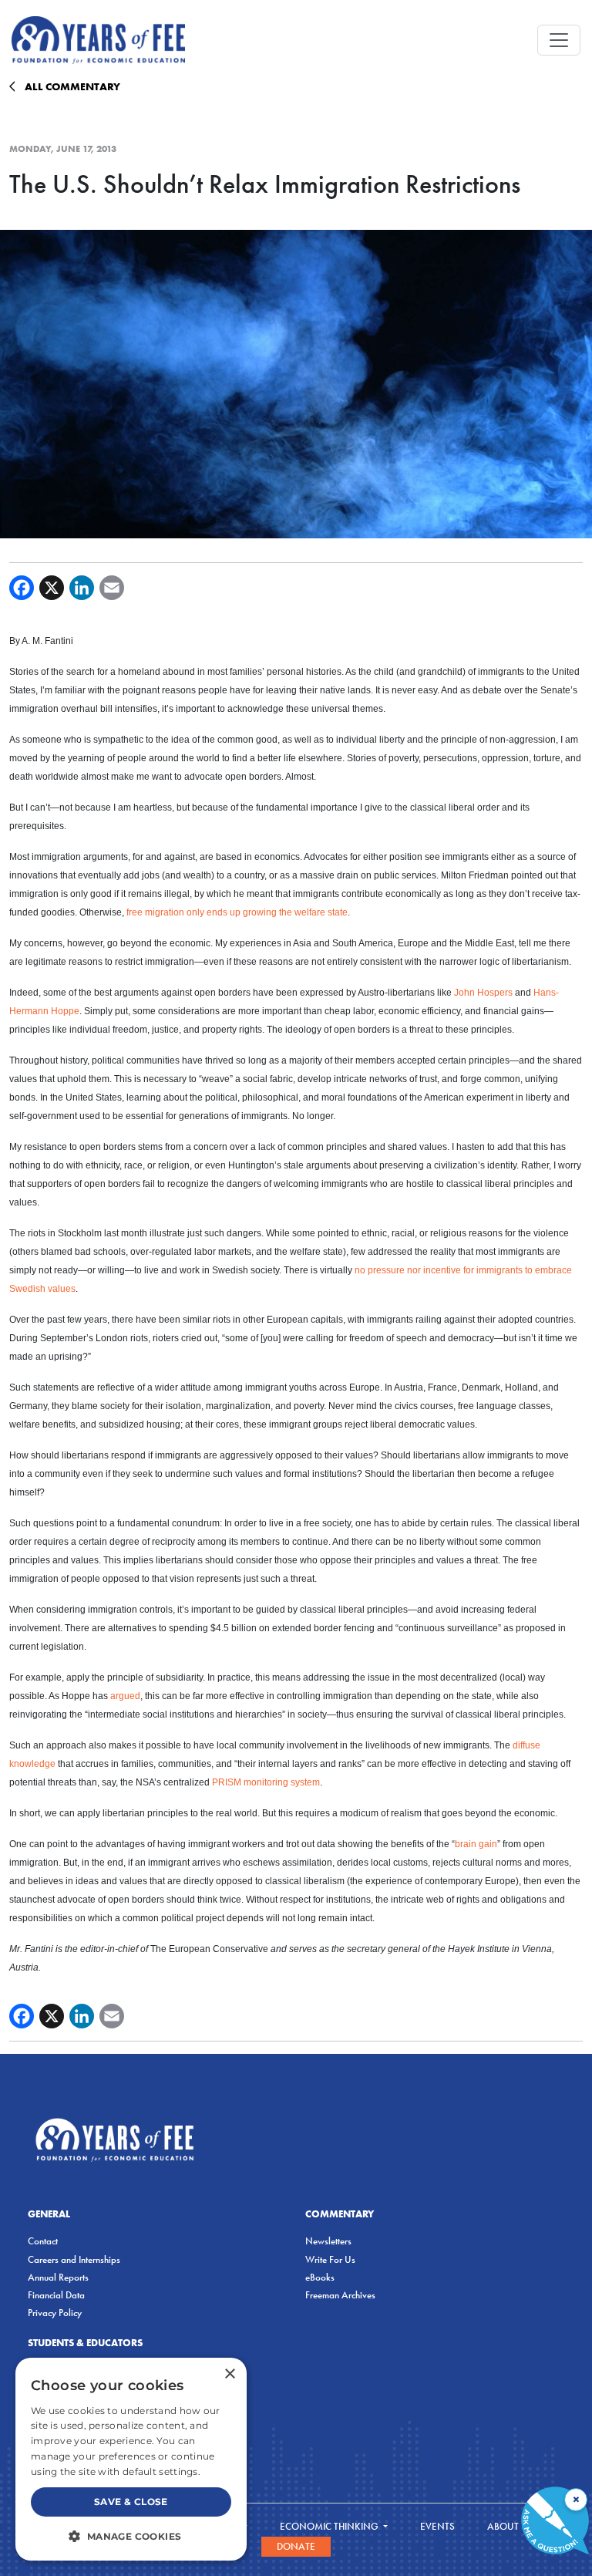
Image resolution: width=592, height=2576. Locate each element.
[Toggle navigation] (559, 40)
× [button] (229, 2374)
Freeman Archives (340, 2295)
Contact (43, 2241)
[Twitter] (52, 588)
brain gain (476, 1844)
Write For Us (330, 2259)
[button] (131, 2536)
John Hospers (483, 993)
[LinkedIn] (82, 588)
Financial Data (56, 2295)
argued (125, 1696)
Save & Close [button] (131, 2502)
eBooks (320, 2277)
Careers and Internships (74, 2259)
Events (437, 2526)
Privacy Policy (55, 2313)
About (504, 2526)
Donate (296, 2546)
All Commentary (72, 86)
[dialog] (131, 2459)
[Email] (112, 588)
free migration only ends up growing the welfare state (237, 912)
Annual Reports (58, 2277)
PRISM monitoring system (266, 1782)
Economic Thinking (330, 2526)
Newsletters (328, 2241)
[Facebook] (22, 588)
